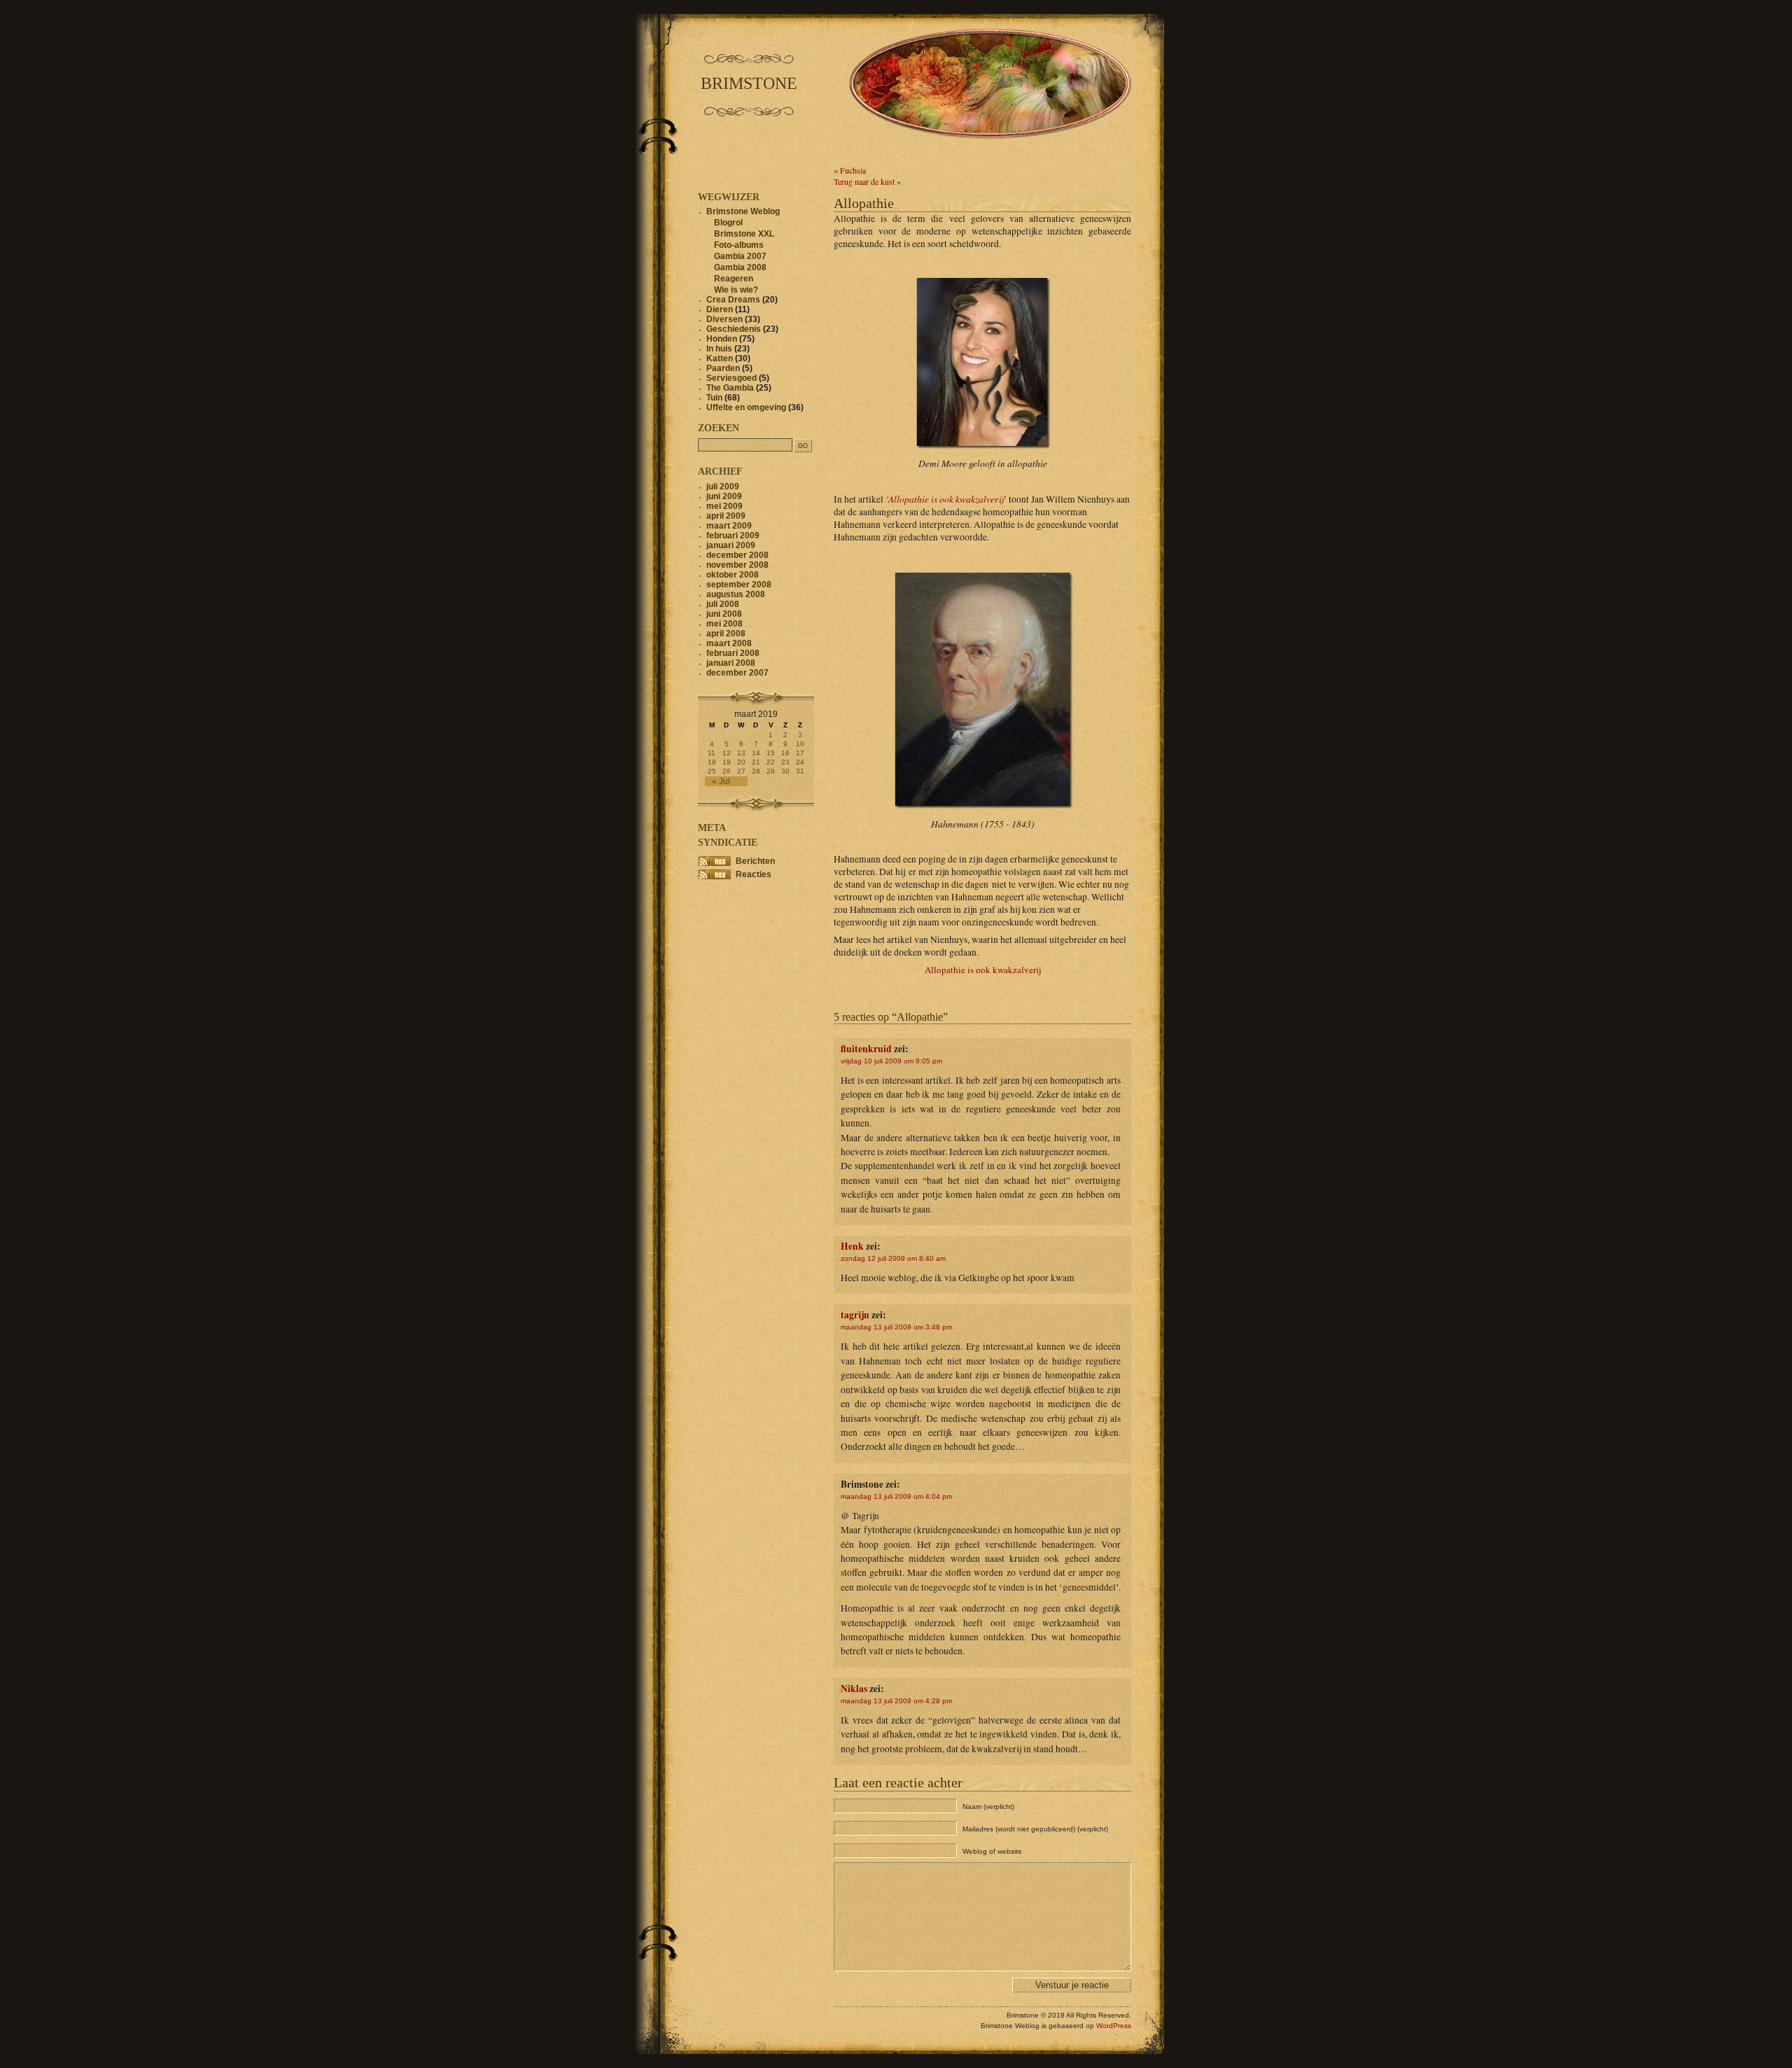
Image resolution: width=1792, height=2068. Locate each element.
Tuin (714, 398)
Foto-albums (739, 245)
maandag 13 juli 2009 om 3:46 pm (896, 1327)
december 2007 (737, 673)
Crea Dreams (733, 300)
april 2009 (726, 516)
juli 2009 (723, 487)
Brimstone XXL (744, 234)
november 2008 (737, 565)
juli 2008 (723, 604)
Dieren (720, 309)
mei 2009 (724, 506)
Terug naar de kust (864, 181)
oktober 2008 (733, 575)
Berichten (755, 861)
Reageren (734, 279)
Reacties (754, 874)
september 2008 (739, 585)
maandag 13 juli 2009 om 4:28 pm (896, 1701)
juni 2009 (724, 496)
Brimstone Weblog (743, 211)
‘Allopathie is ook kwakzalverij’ (946, 499)
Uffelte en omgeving (746, 407)
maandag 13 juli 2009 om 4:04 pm (896, 1496)
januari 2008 (731, 663)
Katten (720, 358)
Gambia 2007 (740, 256)
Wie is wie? (736, 290)
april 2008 (726, 634)
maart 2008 (729, 643)
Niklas (854, 1689)
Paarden (723, 368)
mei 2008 (724, 624)
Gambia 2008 (740, 267)
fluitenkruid (866, 1049)
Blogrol (728, 223)
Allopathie (864, 203)
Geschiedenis (734, 329)
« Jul (721, 781)
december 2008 (737, 555)
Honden (722, 339)
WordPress (1114, 2026)
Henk (852, 1246)
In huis (719, 349)
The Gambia (730, 388)
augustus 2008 (736, 594)
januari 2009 (731, 545)
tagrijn (855, 1315)
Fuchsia (853, 170)
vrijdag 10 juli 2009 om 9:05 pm (891, 1061)
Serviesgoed (731, 378)
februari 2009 (733, 536)
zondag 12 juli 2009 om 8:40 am (893, 1258)
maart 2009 (729, 526)
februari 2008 (733, 653)
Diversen (724, 319)
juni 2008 (724, 614)
